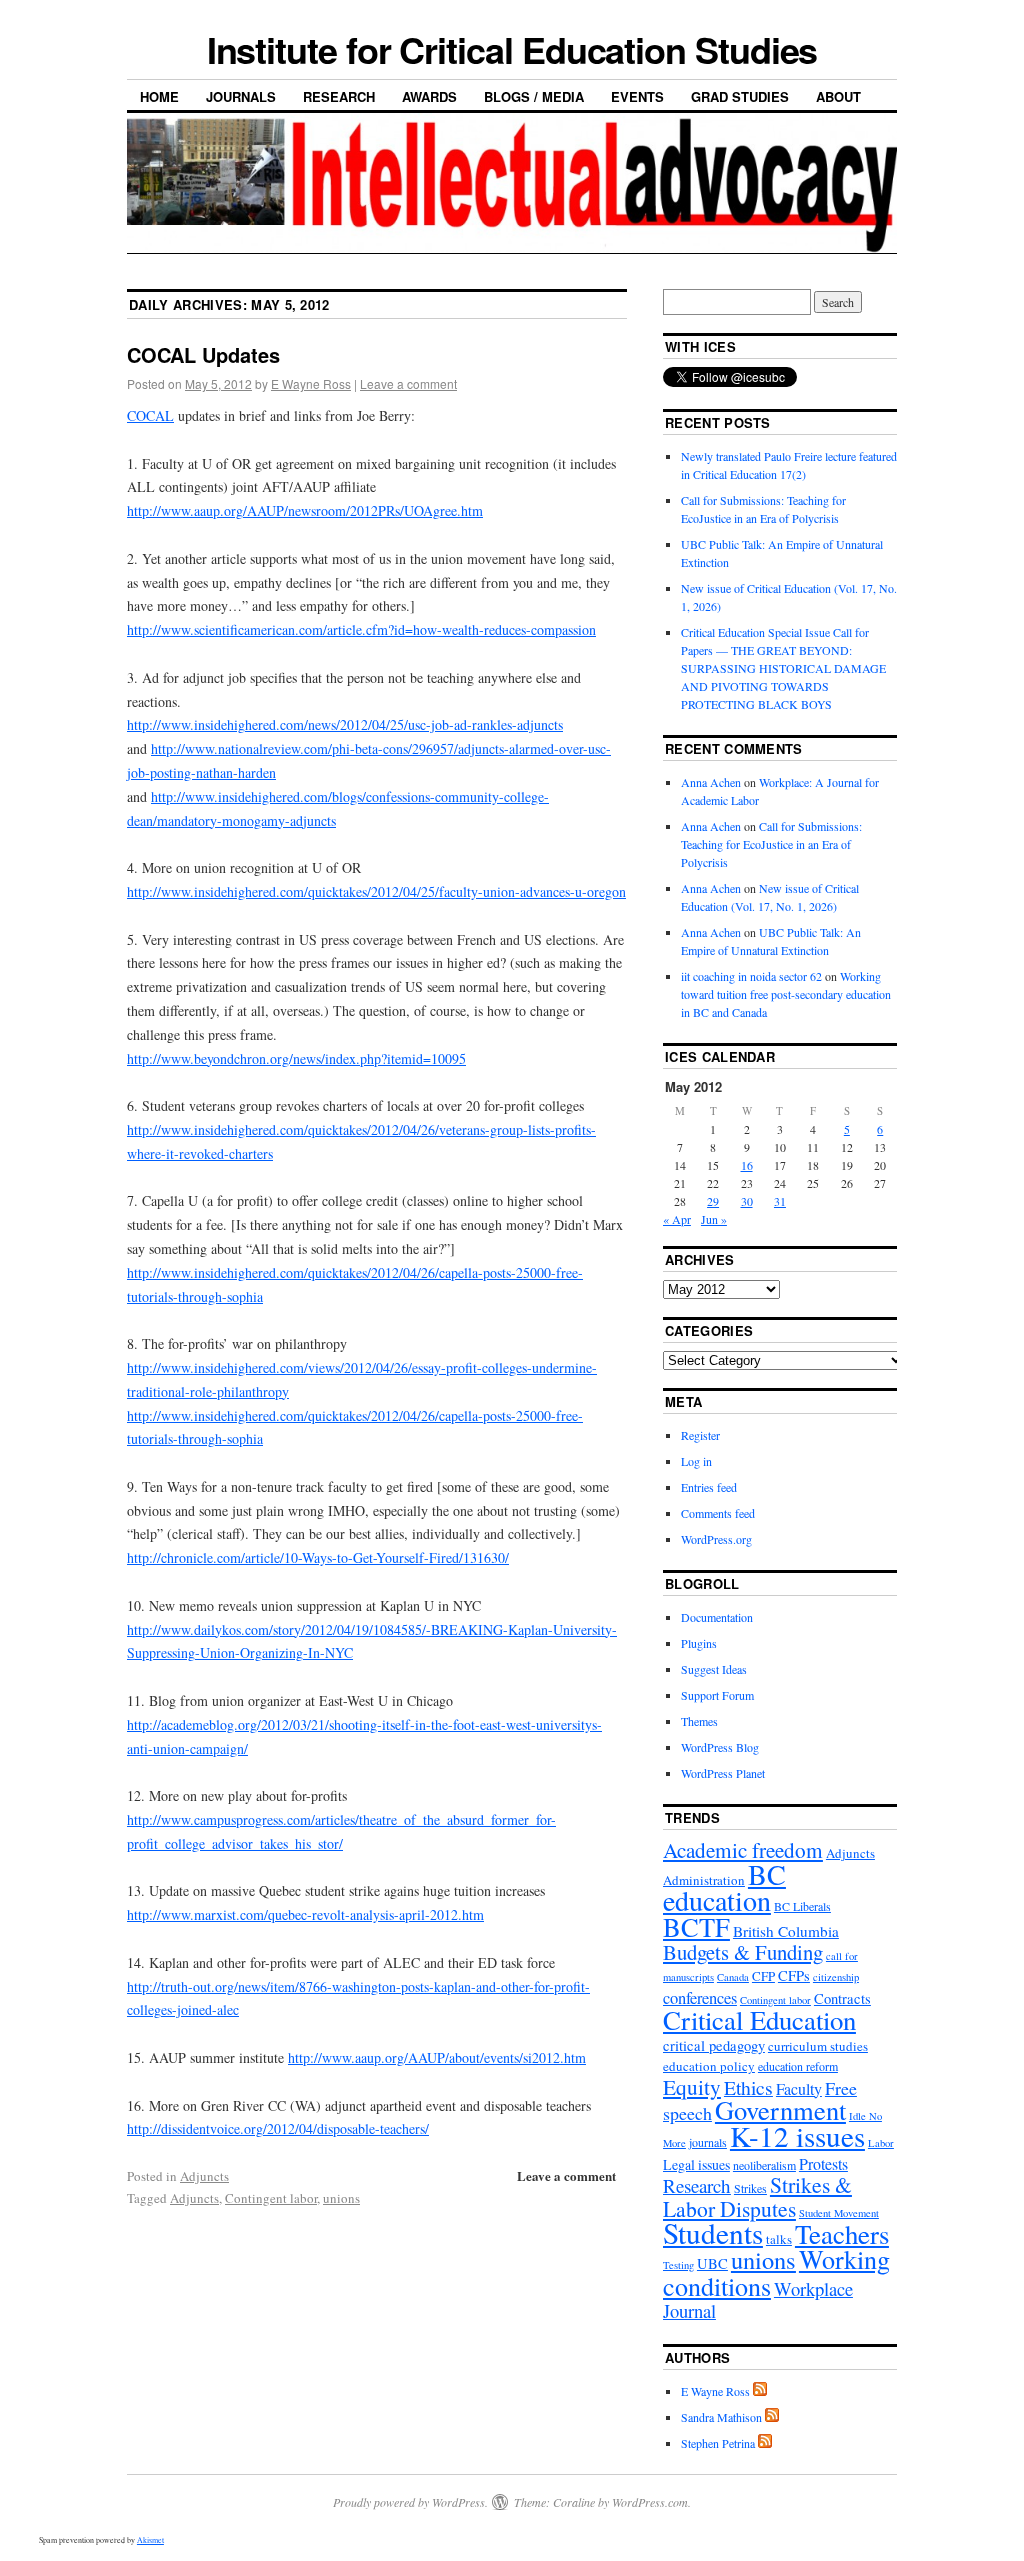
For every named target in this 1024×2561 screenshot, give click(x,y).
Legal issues (696, 2164)
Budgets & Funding (743, 1952)
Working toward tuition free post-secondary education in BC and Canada (786, 994)
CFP (763, 1976)
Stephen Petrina (718, 2443)
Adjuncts (204, 2176)
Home (159, 96)
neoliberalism (764, 2165)
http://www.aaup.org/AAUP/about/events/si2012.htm (437, 2057)
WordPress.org (716, 1539)
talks (779, 2239)
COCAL (150, 415)
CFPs (794, 1975)
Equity (692, 2086)
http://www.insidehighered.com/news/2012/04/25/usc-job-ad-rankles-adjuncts (345, 724)
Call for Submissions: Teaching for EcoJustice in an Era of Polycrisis (771, 844)
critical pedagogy (714, 2045)
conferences (700, 1998)
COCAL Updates (203, 354)
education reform (798, 2066)
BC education (724, 1887)
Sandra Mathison (721, 2417)
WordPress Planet (723, 1773)
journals (708, 2142)
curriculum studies (818, 2046)
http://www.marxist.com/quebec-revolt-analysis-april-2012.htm (305, 1914)
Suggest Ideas (714, 1669)
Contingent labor (271, 2198)
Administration (704, 1880)
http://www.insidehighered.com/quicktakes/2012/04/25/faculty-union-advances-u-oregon (376, 891)
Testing (678, 2265)
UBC (712, 2263)
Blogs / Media (534, 96)
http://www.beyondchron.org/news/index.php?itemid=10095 (296, 1058)
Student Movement (839, 2213)
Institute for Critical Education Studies (512, 49)
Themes (699, 1721)
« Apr (677, 1219)
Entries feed (709, 1487)
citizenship (836, 1977)
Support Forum (717, 1695)
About (838, 96)
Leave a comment (408, 383)
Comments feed (718, 1513)
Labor (881, 2143)
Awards (429, 96)
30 (747, 1201)
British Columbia (786, 1931)
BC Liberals (802, 1906)
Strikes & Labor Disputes (757, 2196)
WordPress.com (650, 2502)
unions (341, 2198)
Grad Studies (740, 96)
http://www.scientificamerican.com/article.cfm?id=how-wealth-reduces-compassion (361, 629)
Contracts (842, 1998)
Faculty (799, 2088)
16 (747, 1165)
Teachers (842, 2234)
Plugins (699, 1643)
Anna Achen (711, 782)
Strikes (750, 2188)
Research (339, 96)
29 (713, 1201)
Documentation (717, 1617)
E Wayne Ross (311, 383)
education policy (709, 2066)
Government (780, 2109)
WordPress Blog (720, 1747)
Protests (823, 2163)
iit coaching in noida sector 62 (751, 976)
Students (713, 2232)
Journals (241, 96)
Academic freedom (743, 1850)
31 (780, 1201)
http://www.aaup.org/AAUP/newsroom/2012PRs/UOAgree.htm (305, 510)
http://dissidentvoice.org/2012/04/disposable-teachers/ (278, 2128)
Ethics (748, 2087)
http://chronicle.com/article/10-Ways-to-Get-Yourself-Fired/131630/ (318, 1557)
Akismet (150, 2540)
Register (700, 1435)
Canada (733, 1977)
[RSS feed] (760, 2391)
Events (637, 96)
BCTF (696, 1926)
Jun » (714, 1219)
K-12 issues (797, 2135)
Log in (696, 1461)
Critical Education (759, 2020)
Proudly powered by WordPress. (410, 2502)
